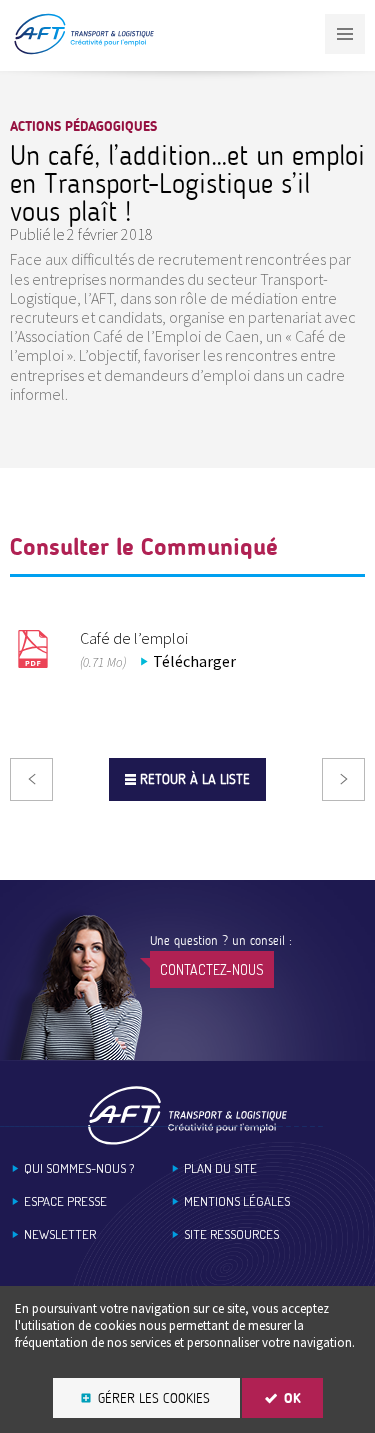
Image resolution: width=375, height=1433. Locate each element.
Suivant (343, 779)
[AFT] (83, 50)
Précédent (31, 779)
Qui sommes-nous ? (79, 1168)
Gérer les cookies (154, 1398)
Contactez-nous (212, 969)
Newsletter (60, 1234)
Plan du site (220, 1168)
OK (292, 1398)
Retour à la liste (195, 779)
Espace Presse (65, 1201)
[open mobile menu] (345, 34)
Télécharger (194, 661)
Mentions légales (237, 1201)
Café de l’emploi (134, 638)
